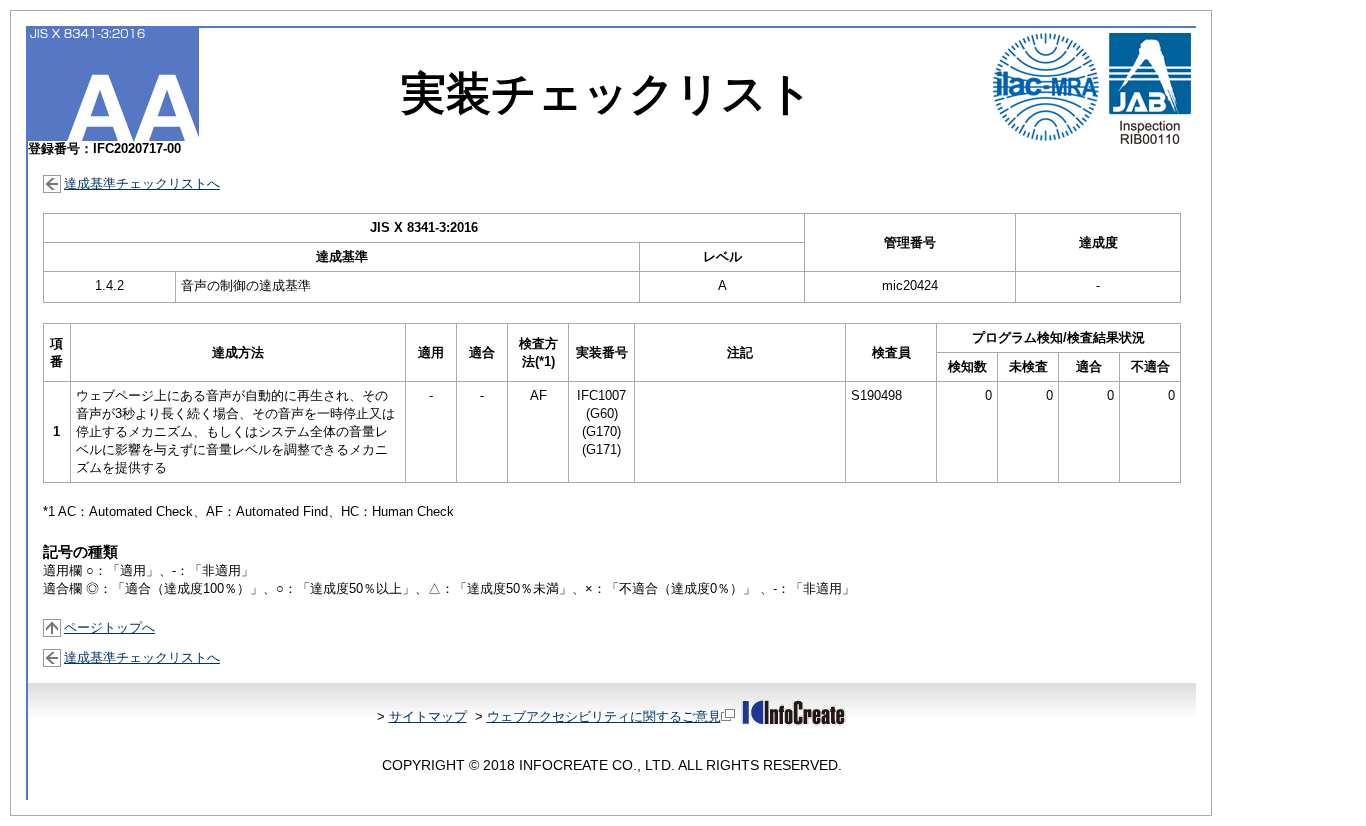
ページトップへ (109, 627)
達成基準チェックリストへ (142, 183)
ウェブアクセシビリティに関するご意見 (604, 716)
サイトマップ (428, 716)
